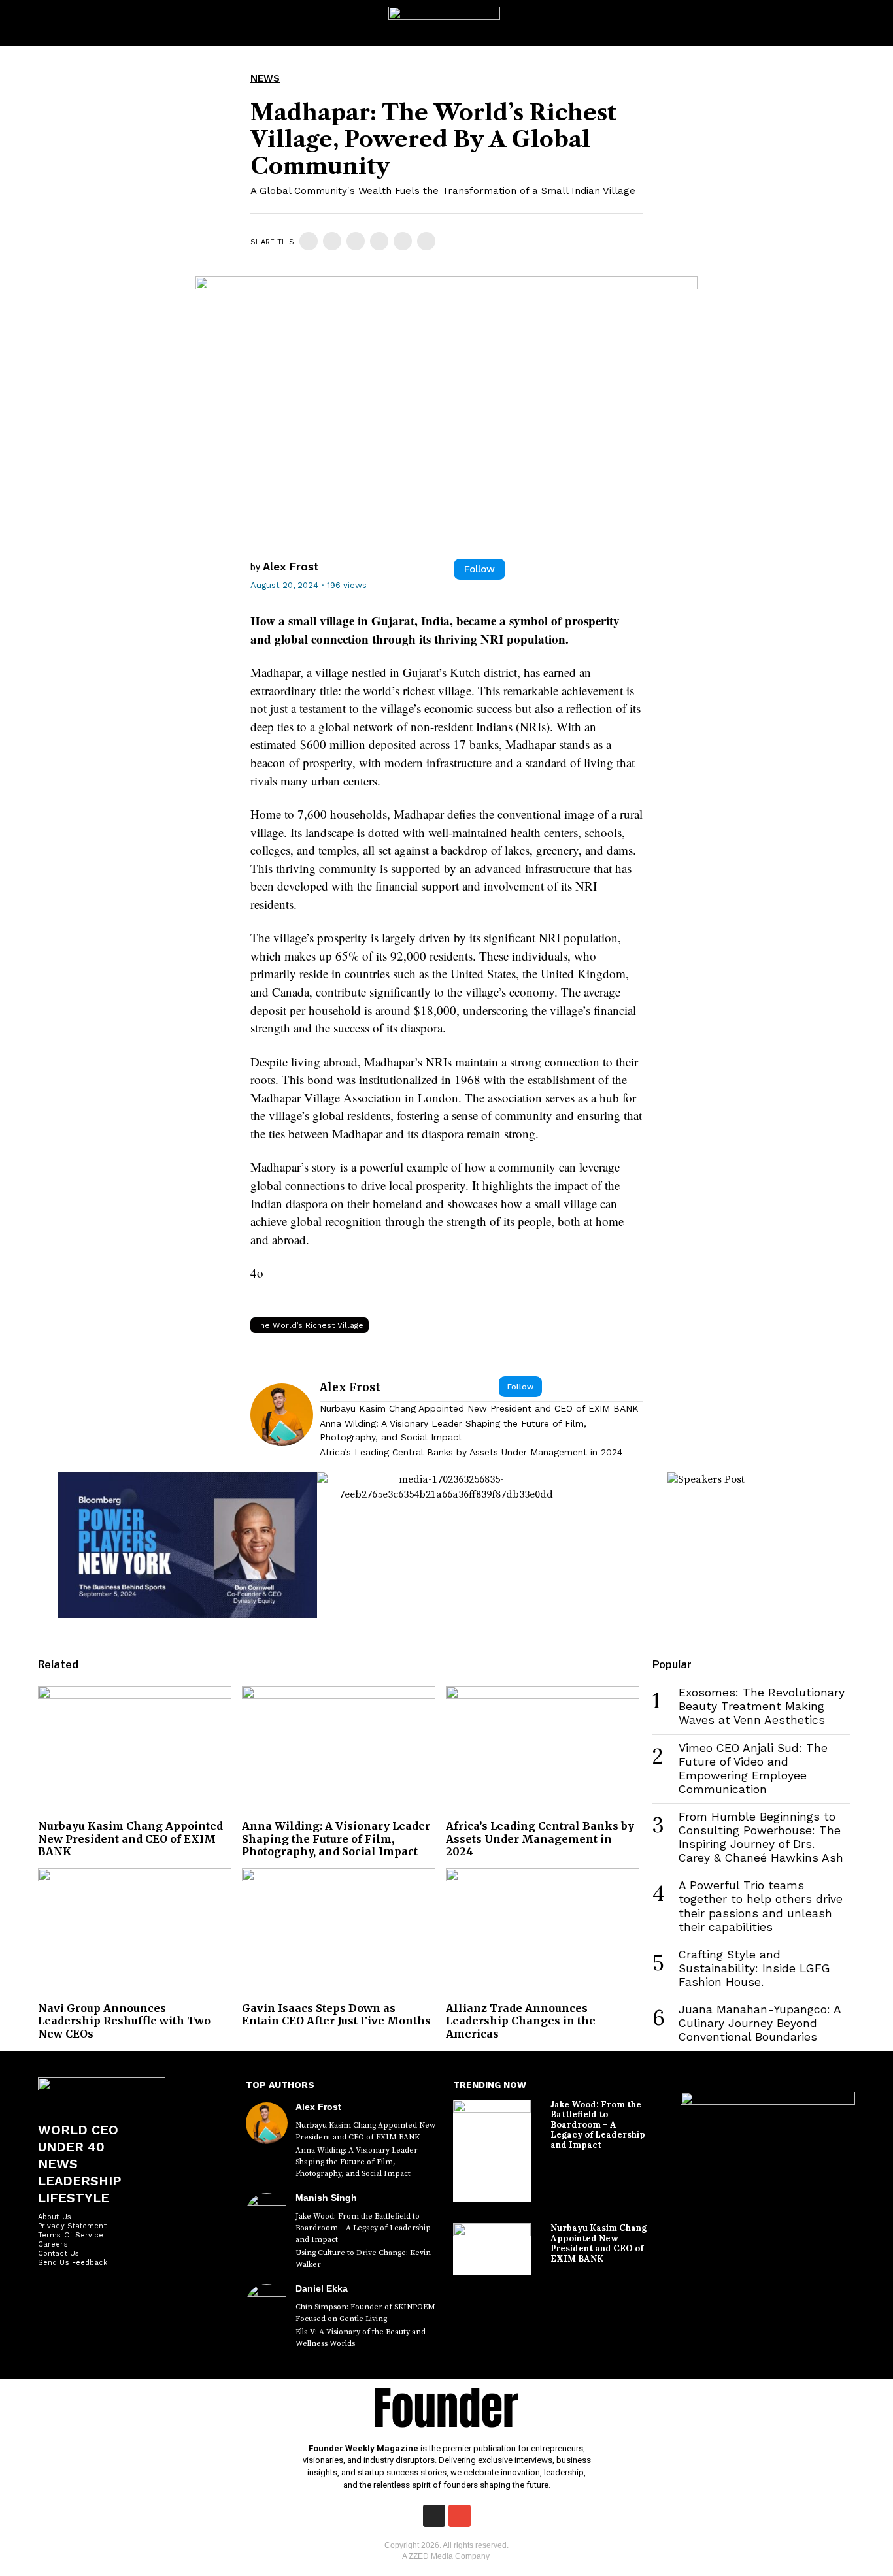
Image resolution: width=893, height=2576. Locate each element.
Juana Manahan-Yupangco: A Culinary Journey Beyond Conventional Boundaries (760, 2023)
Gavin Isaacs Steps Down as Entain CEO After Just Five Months (336, 2014)
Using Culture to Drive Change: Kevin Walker (363, 2259)
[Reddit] (403, 241)
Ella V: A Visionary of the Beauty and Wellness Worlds (361, 2338)
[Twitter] (332, 241)
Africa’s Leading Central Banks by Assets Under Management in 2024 (471, 1452)
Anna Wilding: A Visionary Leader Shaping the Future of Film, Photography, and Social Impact (453, 1430)
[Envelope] (460, 2516)
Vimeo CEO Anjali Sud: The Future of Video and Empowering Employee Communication (753, 1769)
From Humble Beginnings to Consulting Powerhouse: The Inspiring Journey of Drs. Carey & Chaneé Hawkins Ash (761, 1837)
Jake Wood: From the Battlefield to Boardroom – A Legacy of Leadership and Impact (363, 2228)
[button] (871, 23)
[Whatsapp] (379, 241)
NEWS (265, 78)
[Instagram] (434, 2516)
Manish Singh (326, 2198)
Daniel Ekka (322, 2288)
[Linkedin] (356, 241)
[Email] (426, 241)
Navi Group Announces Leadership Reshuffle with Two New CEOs (124, 2021)
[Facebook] (309, 241)
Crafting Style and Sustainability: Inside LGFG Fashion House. (754, 1968)
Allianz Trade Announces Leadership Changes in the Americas (521, 2021)
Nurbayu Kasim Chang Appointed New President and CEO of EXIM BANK (479, 1408)
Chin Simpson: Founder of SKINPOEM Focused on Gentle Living (365, 2313)
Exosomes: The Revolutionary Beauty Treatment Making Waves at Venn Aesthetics (762, 1706)
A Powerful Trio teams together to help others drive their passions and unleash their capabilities (761, 1906)
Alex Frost (291, 567)
